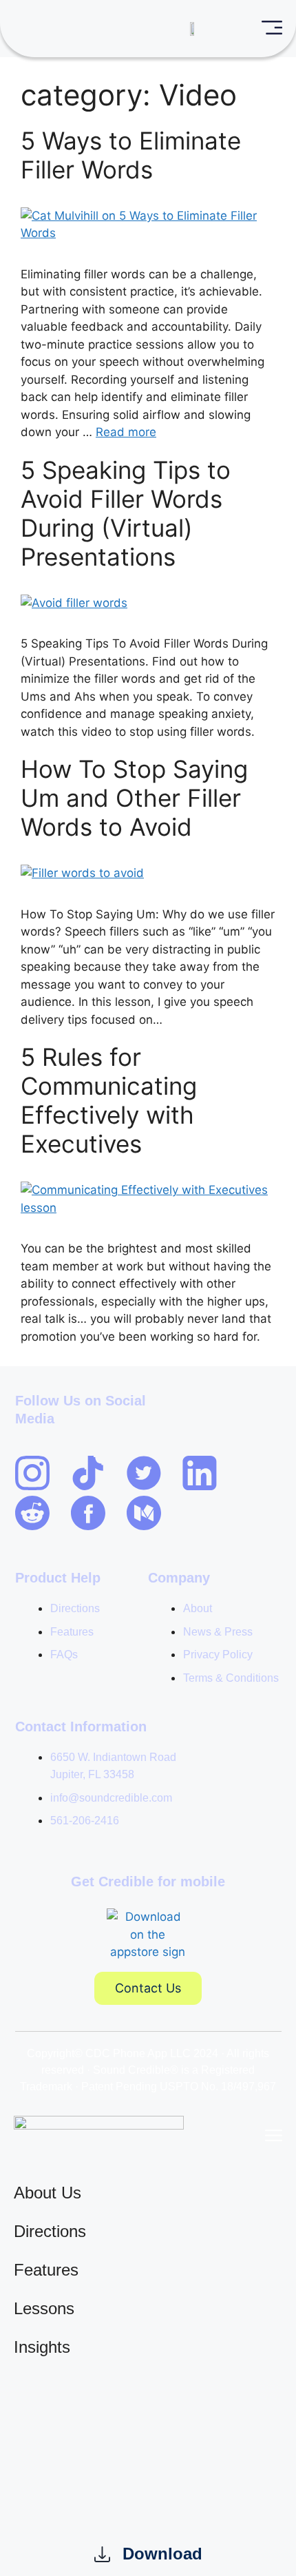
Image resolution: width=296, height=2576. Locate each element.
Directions (50, 2231)
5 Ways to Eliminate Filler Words (131, 155)
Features (46, 2270)
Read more (126, 432)
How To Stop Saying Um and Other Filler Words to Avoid (134, 798)
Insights (42, 2347)
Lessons (44, 2308)
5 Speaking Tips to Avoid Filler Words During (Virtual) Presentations (126, 513)
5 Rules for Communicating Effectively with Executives (109, 1100)
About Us (47, 2193)
